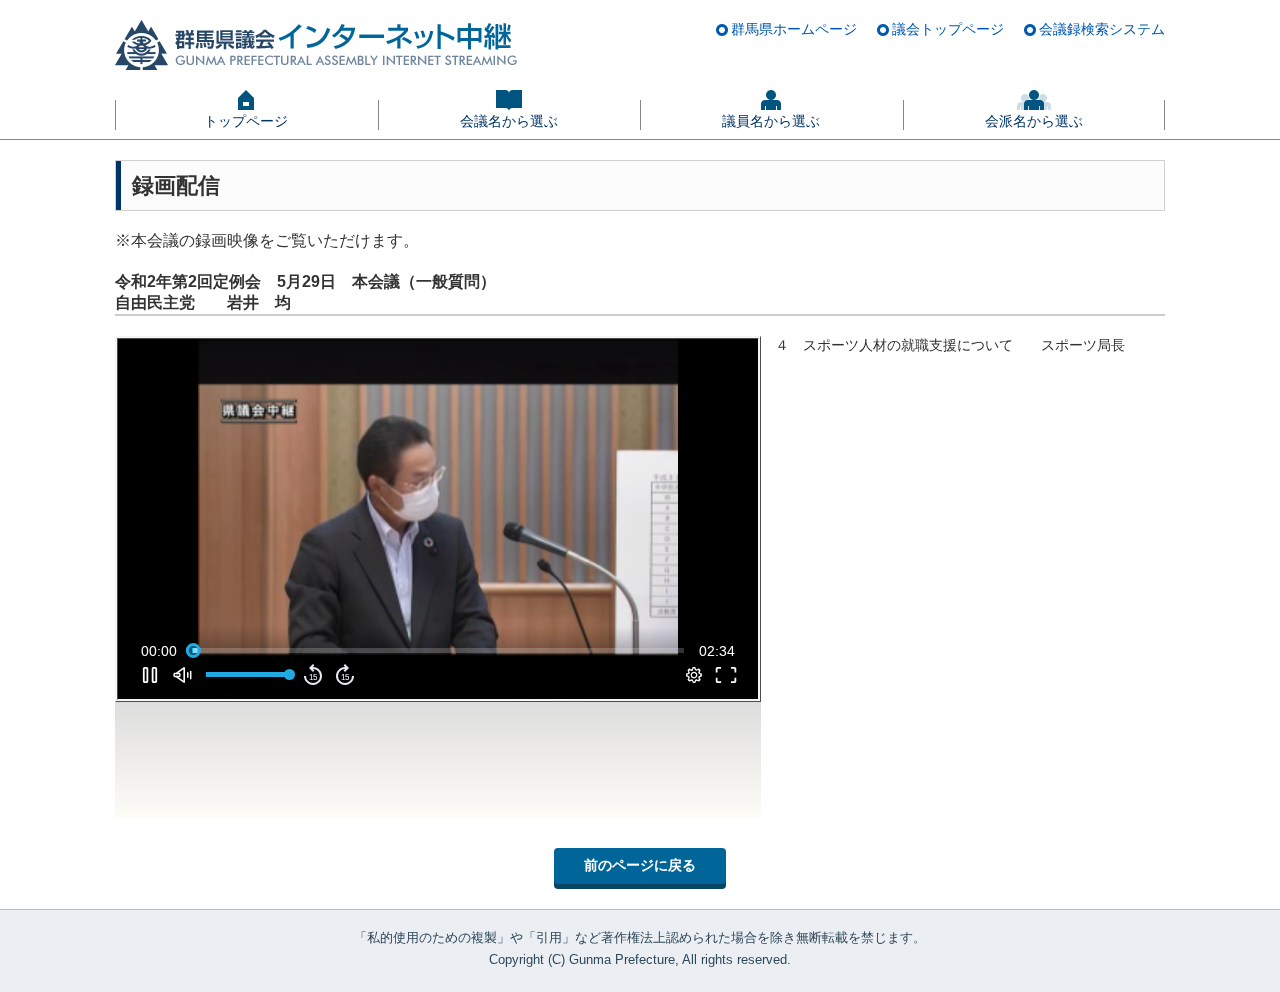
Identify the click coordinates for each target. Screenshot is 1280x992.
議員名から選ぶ (771, 121)
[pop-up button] (694, 675)
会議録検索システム (1102, 29)
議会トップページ (948, 29)
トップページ (246, 121)
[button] (442, 523)
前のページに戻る (640, 865)
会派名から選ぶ (1034, 121)
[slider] (438, 651)
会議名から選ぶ (509, 121)
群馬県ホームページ (794, 29)
